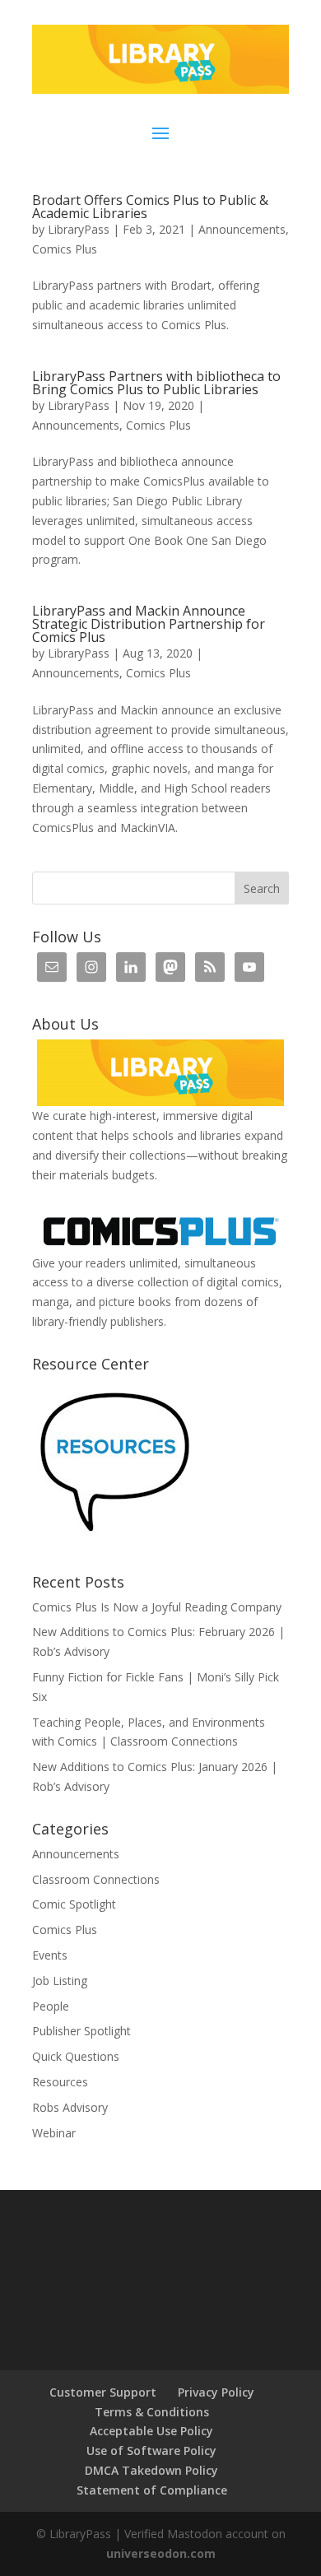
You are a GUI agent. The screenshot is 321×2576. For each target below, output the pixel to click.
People (51, 2006)
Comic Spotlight (74, 1904)
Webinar (54, 2133)
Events (50, 1955)
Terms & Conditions (152, 2412)
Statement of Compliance (152, 2490)
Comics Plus (65, 249)
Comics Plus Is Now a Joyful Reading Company (157, 1607)
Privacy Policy (216, 2392)
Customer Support (103, 2392)
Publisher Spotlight (81, 2031)
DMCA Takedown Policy (151, 2470)
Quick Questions (76, 2056)
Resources (60, 2082)
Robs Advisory (70, 2107)
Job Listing (60, 1981)
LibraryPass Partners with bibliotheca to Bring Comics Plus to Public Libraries (156, 383)
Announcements (242, 229)
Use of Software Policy (151, 2450)
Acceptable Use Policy (151, 2431)
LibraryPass (79, 229)
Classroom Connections (96, 1879)
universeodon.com (161, 2553)
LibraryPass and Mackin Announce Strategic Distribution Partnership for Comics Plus (149, 624)
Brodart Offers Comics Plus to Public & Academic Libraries (150, 207)
